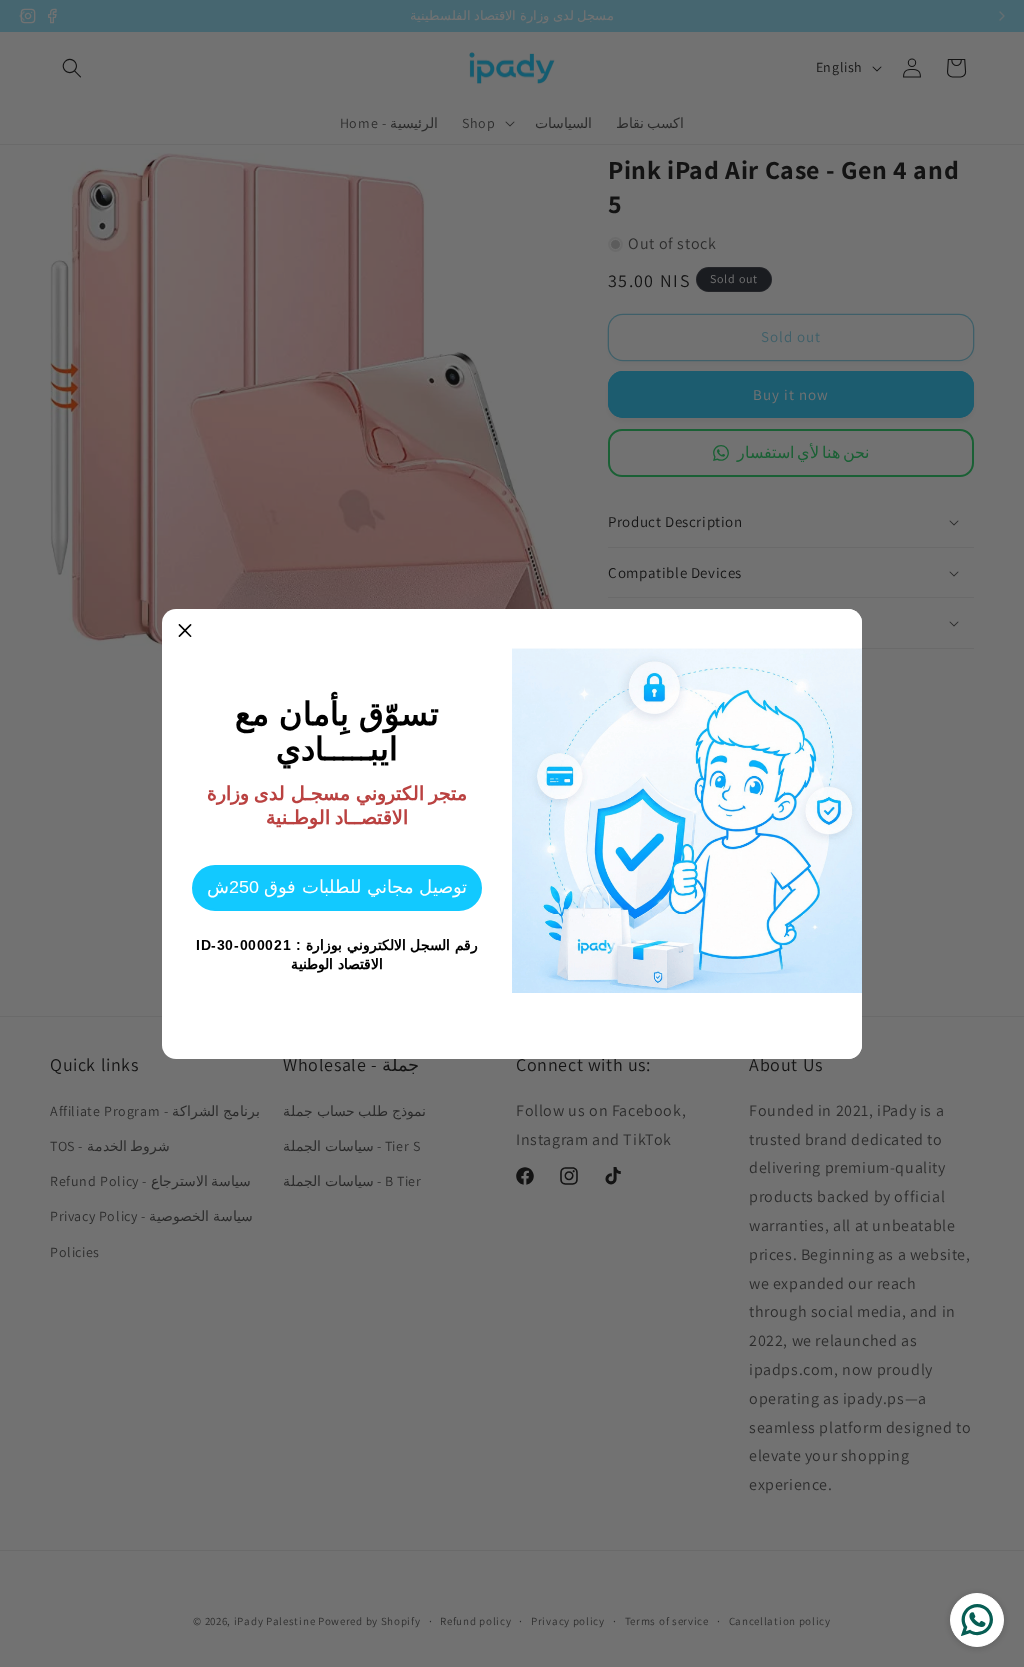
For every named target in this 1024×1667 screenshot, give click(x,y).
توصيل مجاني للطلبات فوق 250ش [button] (337, 887)
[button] (185, 632)
